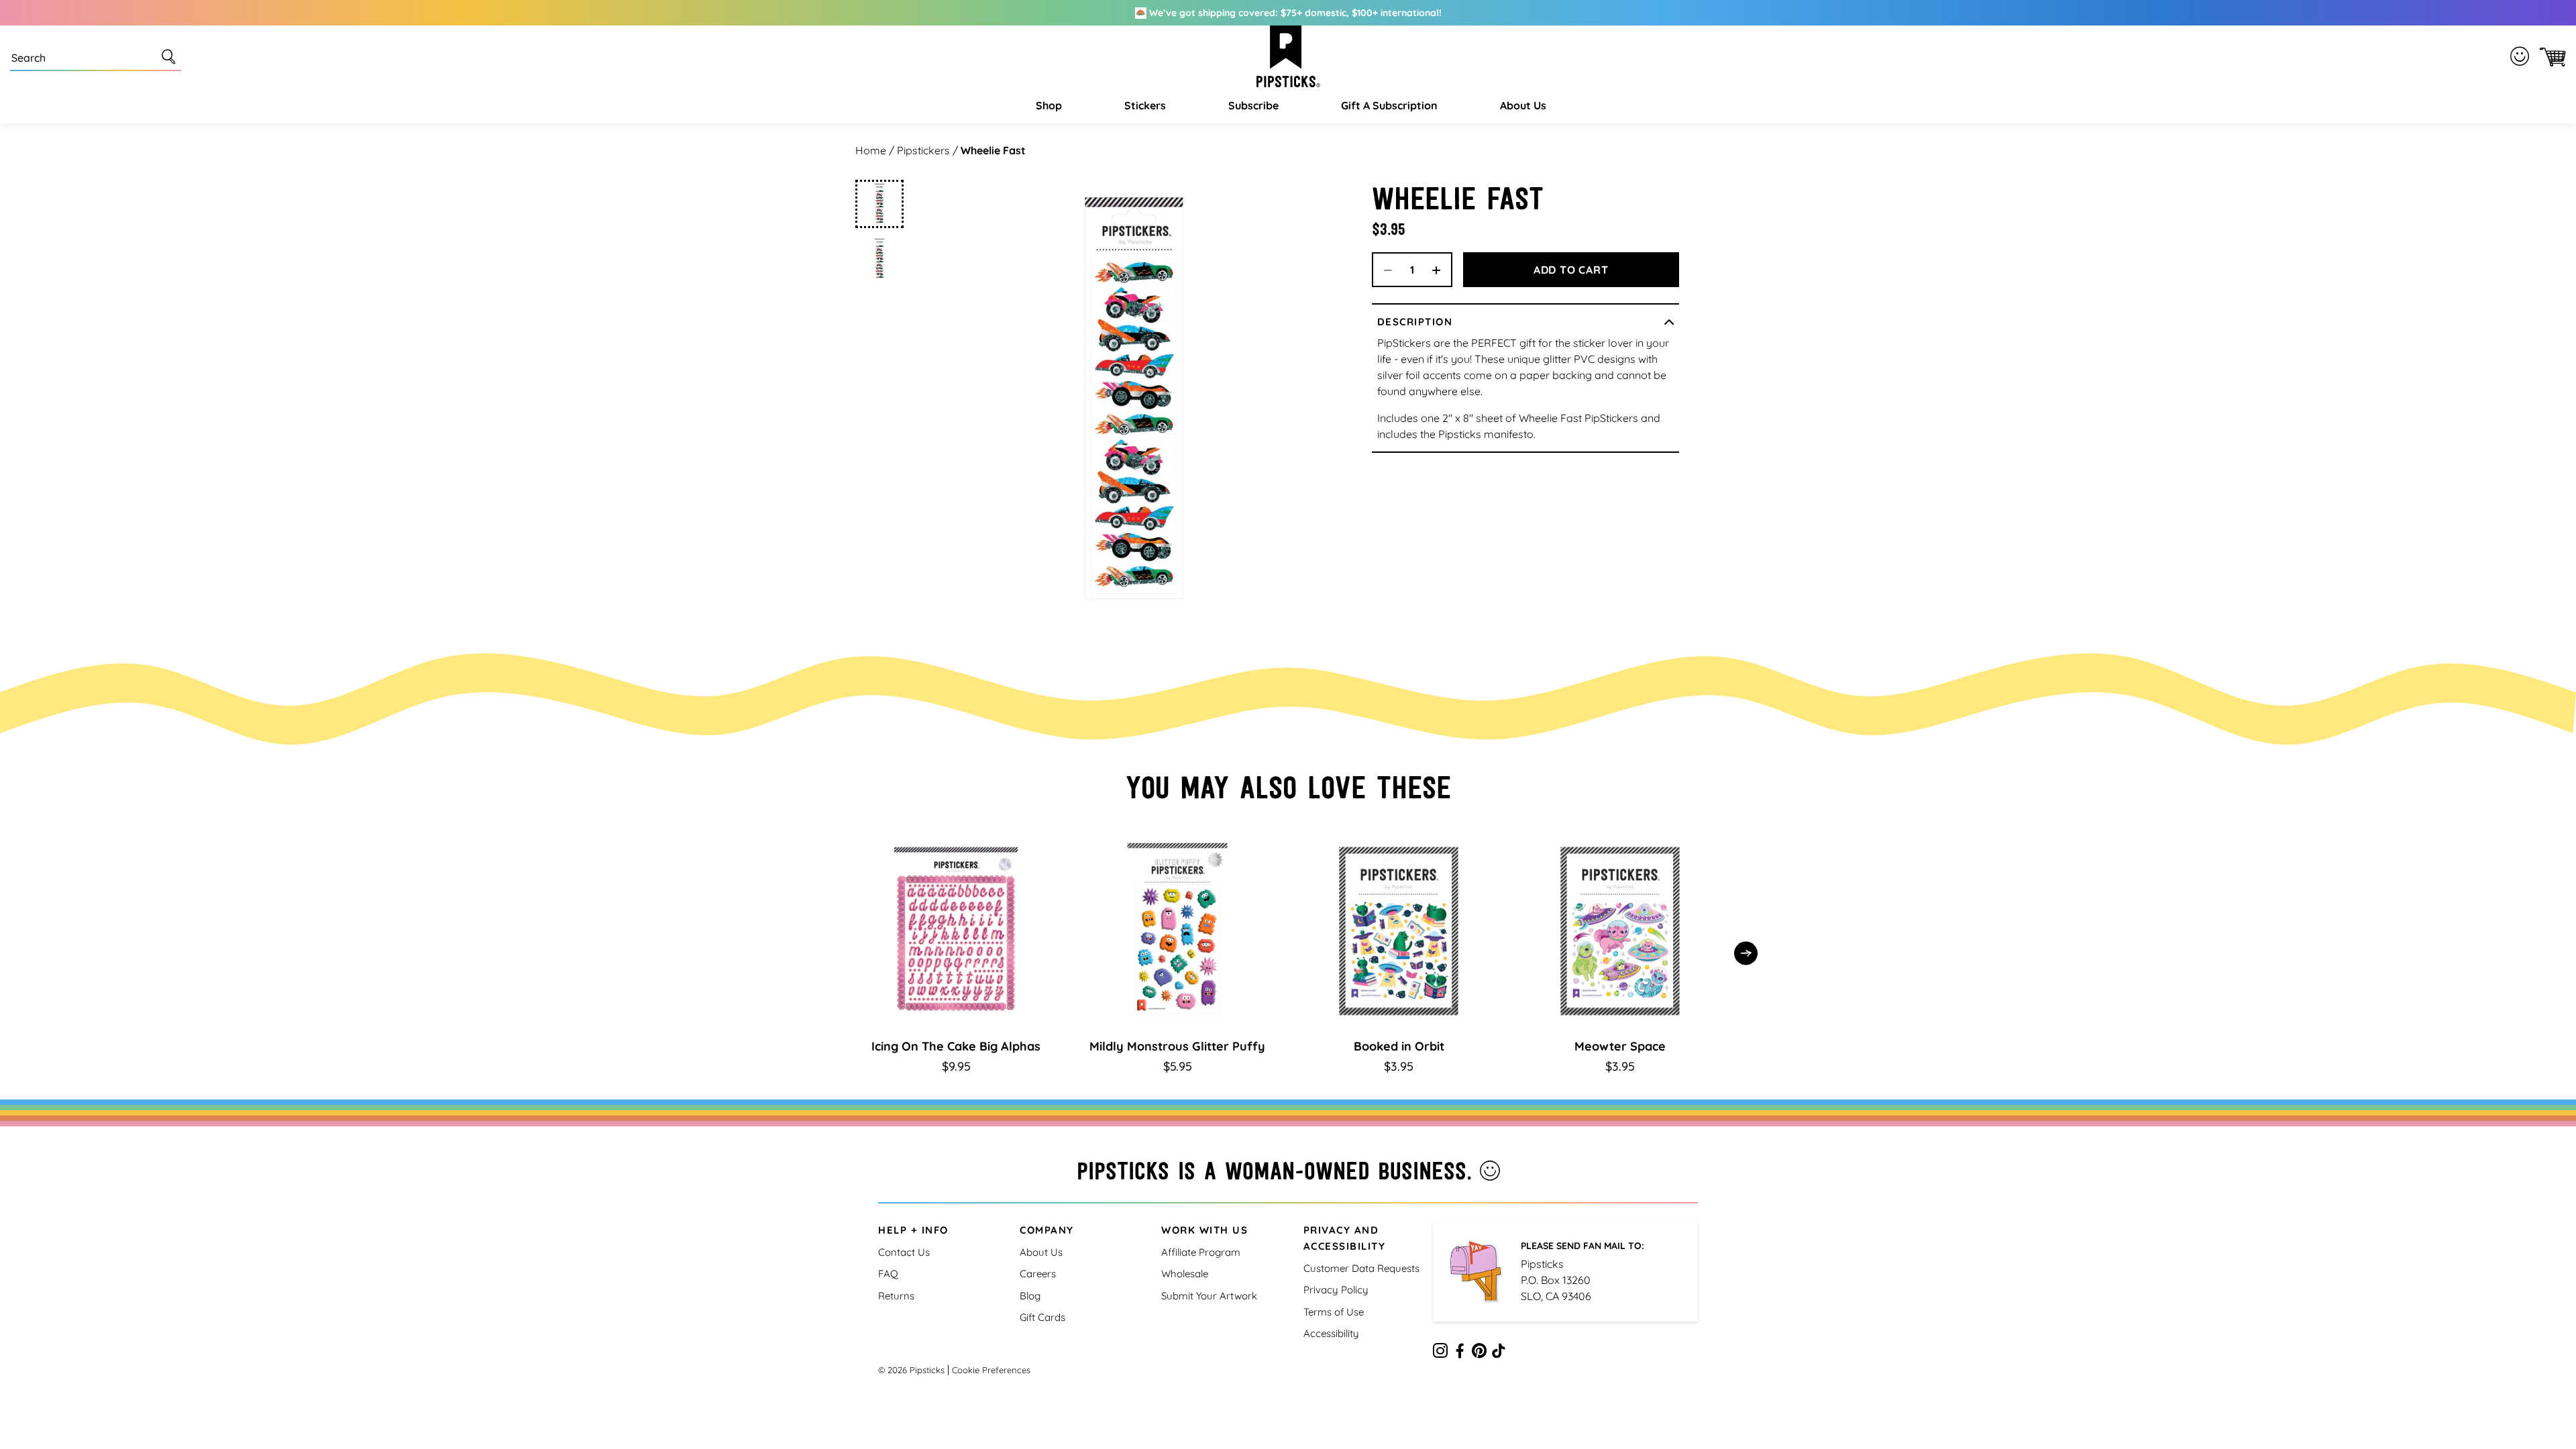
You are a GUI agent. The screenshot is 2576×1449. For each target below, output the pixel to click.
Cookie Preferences (991, 1370)
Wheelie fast (993, 150)
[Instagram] (1440, 1353)
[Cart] (2550, 57)
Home (871, 150)
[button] (1047, 105)
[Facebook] (1460, 1353)
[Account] (2522, 56)
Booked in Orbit (1399, 1046)
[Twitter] (1479, 1353)
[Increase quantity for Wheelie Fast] (1441, 270)
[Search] (171, 56)
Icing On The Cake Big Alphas (956, 1046)
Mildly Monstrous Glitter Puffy (1177, 1046)
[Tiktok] (1499, 1353)
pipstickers (923, 150)
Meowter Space (1620, 1046)
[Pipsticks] (1288, 56)
